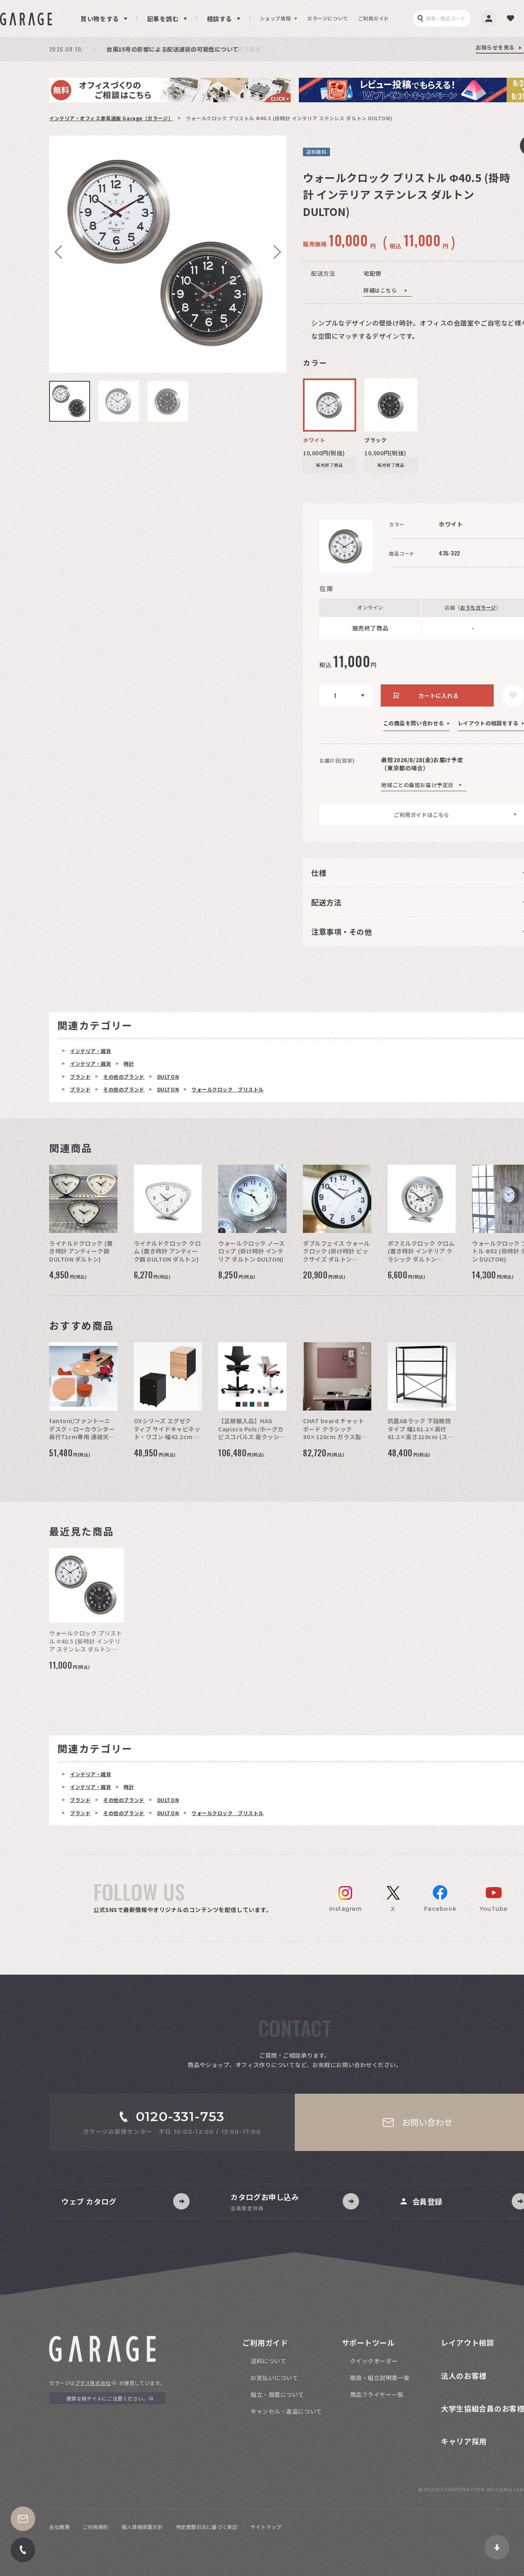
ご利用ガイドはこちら (422, 815)
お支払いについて (274, 2378)
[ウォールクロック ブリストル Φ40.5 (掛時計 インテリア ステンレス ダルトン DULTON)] (168, 254)
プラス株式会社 (93, 2383)
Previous (61, 252)
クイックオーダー (374, 2361)
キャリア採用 (464, 2441)
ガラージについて (327, 18)
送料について (268, 2361)
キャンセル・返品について (286, 2411)
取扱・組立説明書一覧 (380, 2378)
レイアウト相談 (468, 2342)
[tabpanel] (168, 254)
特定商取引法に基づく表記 (207, 2527)
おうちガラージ (478, 607)
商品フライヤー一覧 (377, 2394)
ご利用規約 (96, 2527)
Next (274, 252)
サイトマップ (266, 2527)
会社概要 (59, 2527)
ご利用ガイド (374, 18)
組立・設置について (277, 2394)
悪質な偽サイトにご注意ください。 (107, 2398)
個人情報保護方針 (142, 2527)
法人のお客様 (464, 2376)
